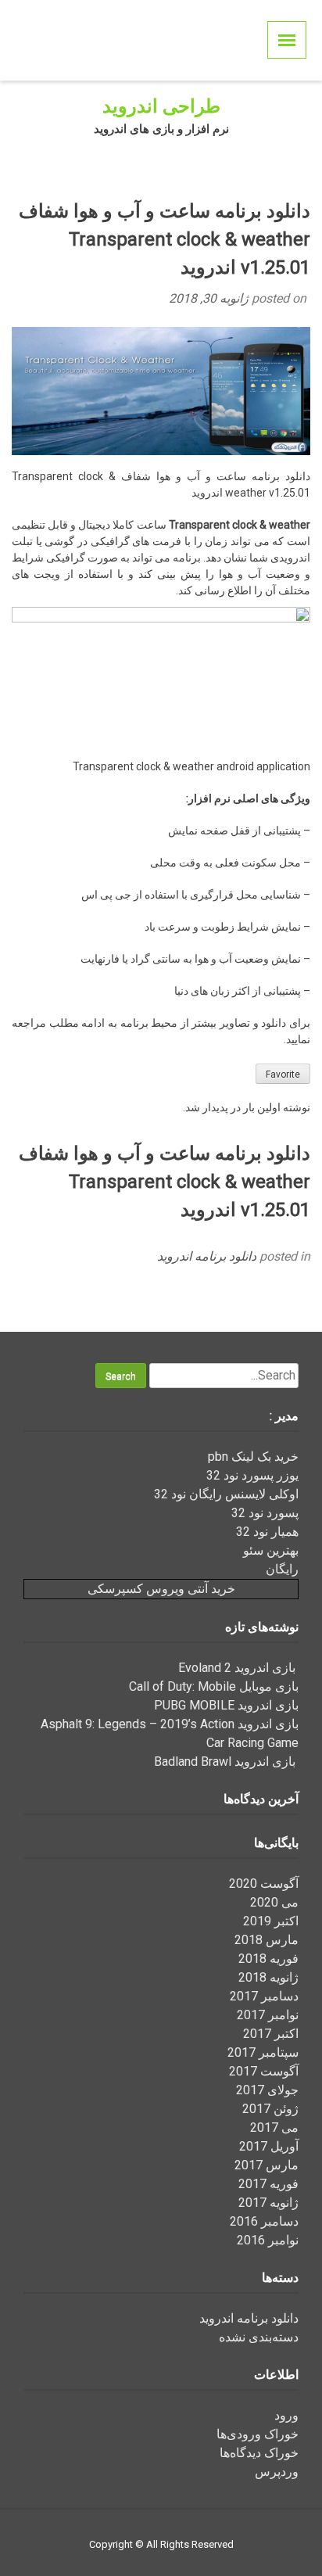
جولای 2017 (267, 2090)
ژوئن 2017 (270, 2109)
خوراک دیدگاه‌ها (259, 2453)
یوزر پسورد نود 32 (252, 1475)
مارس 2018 (267, 1940)
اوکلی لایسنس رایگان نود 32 (226, 1494)
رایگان (282, 1569)
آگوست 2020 (264, 1884)
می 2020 (274, 1902)
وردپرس (277, 2472)
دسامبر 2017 (264, 1996)
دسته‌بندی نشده (259, 2337)
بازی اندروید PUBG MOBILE (226, 1705)
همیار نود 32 (267, 1532)
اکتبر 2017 (271, 2034)
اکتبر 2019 (271, 1921)
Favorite (283, 1075)
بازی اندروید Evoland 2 (238, 1668)
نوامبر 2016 (268, 2240)
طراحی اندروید (161, 106)
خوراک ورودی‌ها (258, 2434)
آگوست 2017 (264, 2071)
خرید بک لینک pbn (253, 1457)
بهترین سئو (271, 1550)
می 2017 (274, 2128)
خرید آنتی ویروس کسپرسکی (161, 1589)
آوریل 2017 (269, 2146)
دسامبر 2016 (264, 2221)
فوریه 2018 (268, 1959)
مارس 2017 (267, 2165)
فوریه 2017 (268, 2184)
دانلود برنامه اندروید (207, 1256)
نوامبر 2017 (268, 2015)
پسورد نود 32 (265, 1513)
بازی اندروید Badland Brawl (226, 1762)
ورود (286, 2415)
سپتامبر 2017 (263, 2052)
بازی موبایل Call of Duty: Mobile (214, 1686)
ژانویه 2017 (268, 2203)
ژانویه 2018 (268, 1977)
